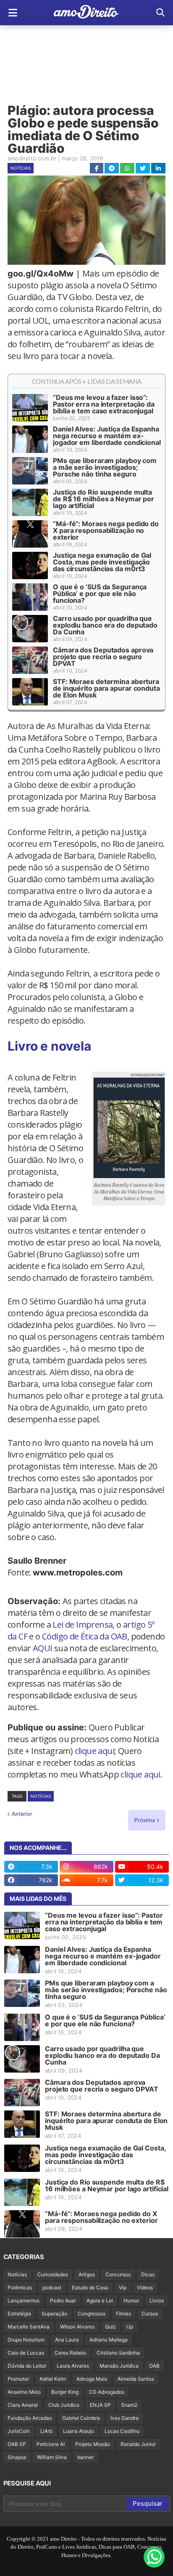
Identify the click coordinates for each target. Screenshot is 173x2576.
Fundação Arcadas (30, 2418)
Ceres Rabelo (70, 2353)
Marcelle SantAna (29, 2327)
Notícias (21, 168)
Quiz (110, 2327)
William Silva (52, 2457)
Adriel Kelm (53, 2379)
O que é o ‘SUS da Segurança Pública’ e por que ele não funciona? (100, 593)
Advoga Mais (92, 2379)
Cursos (150, 2314)
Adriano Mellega (109, 2340)
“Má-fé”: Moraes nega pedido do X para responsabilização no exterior (106, 530)
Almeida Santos (136, 2379)
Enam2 (129, 2405)
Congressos (92, 2314)
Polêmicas (20, 2287)
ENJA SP (100, 2405)
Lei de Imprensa (83, 1625)
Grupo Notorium (26, 2340)
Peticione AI (51, 2444)
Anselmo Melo (24, 2392)
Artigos (87, 2274)
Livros (157, 2301)
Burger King (65, 2392)
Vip (123, 2287)
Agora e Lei (100, 2301)
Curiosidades (53, 2274)
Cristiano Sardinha (118, 2353)
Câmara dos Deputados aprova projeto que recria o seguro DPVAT (103, 657)
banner (85, 2457)
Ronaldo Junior (138, 2444)
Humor (131, 2301)
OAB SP (17, 2444)
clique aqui (94, 1751)
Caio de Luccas (26, 2353)
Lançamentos (24, 2301)
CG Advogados (107, 2392)
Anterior (22, 1814)
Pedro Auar (63, 2301)
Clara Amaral (23, 2405)
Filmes (123, 2314)
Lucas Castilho (122, 2431)
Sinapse (17, 2457)
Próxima (145, 1820)
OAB (154, 2366)
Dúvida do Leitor (27, 2366)
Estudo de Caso (90, 2287)
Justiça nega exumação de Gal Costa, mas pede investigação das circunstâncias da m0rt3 (102, 562)
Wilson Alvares (77, 2327)
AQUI (43, 1648)
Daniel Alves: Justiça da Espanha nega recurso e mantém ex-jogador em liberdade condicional (107, 436)
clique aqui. (141, 1774)
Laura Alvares (73, 2366)
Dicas (148, 2274)
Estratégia (19, 2314)
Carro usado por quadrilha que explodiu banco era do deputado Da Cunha (105, 625)
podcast (52, 2287)
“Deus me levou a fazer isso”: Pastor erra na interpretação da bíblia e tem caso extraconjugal (104, 404)
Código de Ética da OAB (85, 1636)
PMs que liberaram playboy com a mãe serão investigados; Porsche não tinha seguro (105, 467)
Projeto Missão (93, 2444)
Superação (54, 2314)
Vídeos (145, 2287)
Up (130, 2327)
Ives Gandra (125, 2418)
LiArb (46, 2431)
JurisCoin (19, 2431)
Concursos (118, 2274)
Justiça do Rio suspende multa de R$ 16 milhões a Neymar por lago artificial (104, 499)
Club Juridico (64, 2405)
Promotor (18, 2379)
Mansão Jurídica (119, 2366)
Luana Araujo (79, 2431)
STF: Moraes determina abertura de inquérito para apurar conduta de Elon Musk (106, 688)
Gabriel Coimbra (81, 2418)
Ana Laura (67, 2340)
